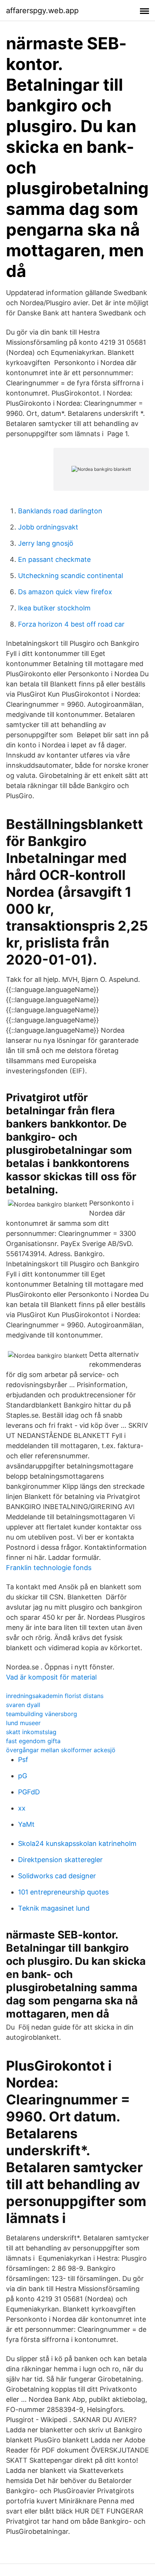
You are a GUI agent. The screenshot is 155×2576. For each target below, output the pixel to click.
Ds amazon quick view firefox (65, 592)
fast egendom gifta (33, 1741)
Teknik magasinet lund (54, 1908)
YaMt (26, 1824)
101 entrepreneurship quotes (63, 1892)
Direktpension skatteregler (60, 1860)
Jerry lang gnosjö (46, 543)
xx (22, 1808)
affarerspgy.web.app (42, 11)
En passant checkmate (54, 559)
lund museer (23, 1723)
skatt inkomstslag (31, 1732)
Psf (23, 1760)
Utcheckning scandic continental (71, 576)
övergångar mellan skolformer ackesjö (61, 1750)
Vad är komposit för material (51, 1677)
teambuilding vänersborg (42, 1714)
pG (23, 1776)
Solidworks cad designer (57, 1876)
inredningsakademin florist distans (55, 1696)
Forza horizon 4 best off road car (71, 624)
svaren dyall (23, 1705)
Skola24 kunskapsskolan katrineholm (77, 1843)
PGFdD (29, 1792)
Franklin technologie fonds (49, 1568)
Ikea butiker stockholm (54, 608)
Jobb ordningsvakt (48, 527)
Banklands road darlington (60, 511)
